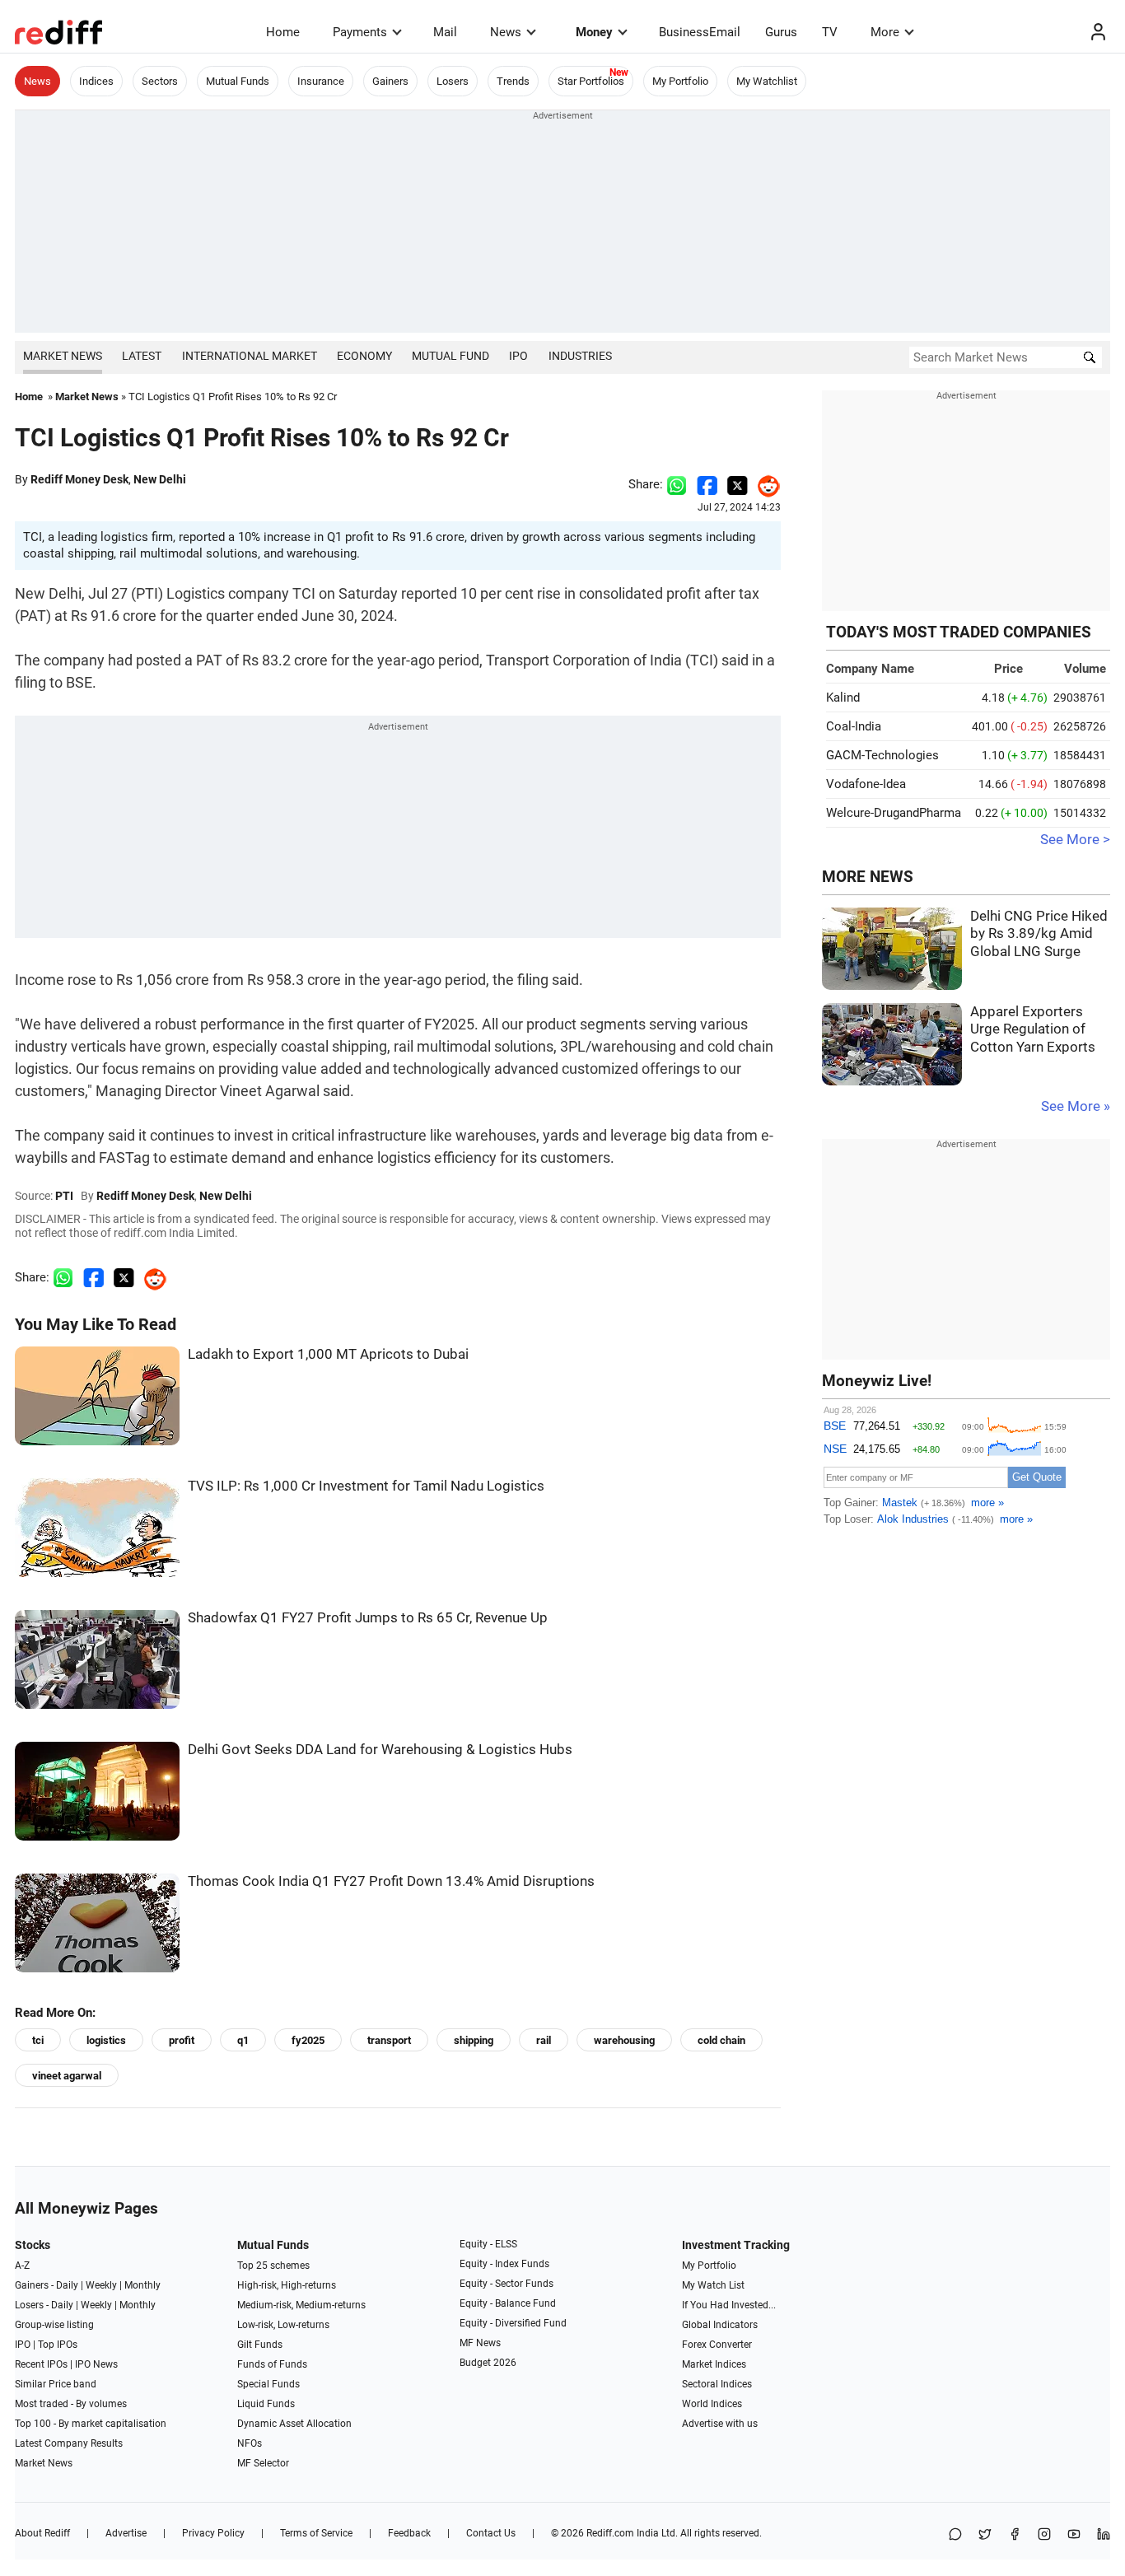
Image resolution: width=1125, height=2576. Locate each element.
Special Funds (268, 2384)
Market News (63, 356)
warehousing (624, 2040)
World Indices (712, 2404)
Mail (445, 32)
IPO (518, 356)
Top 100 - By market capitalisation (91, 2424)
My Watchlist (767, 81)
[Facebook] (1015, 2535)
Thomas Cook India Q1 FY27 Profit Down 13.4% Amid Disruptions (391, 1881)
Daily (67, 2285)
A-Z (22, 2266)
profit (182, 2040)
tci (38, 2040)
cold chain (721, 2040)
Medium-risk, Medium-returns (301, 2305)
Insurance (321, 81)
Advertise (126, 2533)
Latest (142, 356)
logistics (106, 2040)
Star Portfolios (591, 81)
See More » (1076, 1106)
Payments (360, 32)
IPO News (96, 2364)
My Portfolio (680, 81)
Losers (453, 81)
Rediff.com (610, 2533)
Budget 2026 (488, 2363)
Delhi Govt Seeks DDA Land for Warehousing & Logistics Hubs (380, 1750)
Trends (513, 81)
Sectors (160, 81)
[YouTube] (1074, 2535)
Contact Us (491, 2533)
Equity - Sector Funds (506, 2284)
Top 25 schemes (273, 2266)
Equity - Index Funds (504, 2264)
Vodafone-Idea (866, 784)
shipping (474, 2040)
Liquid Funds (266, 2404)
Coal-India (854, 726)
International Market (250, 356)
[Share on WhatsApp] (955, 2535)
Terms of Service (316, 2533)
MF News (480, 2343)
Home (283, 32)
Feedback (409, 2533)
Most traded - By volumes (71, 2404)
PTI (64, 1196)
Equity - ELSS (488, 2244)
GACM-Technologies (882, 755)
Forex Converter (717, 2345)
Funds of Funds (272, 2364)
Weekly (101, 2285)
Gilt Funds (260, 2345)
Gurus (781, 32)
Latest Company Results (69, 2443)
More (885, 32)
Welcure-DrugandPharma (894, 813)
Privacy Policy (213, 2533)
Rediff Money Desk (79, 479)
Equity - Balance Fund (508, 2303)
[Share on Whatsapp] (677, 484)
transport (389, 2040)
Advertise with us (720, 2424)
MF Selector (263, 2463)
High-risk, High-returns (287, 2285)
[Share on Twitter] (738, 484)
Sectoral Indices (717, 2384)
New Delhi (160, 479)
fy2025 (308, 2040)
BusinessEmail (700, 32)
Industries (580, 356)
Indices (96, 81)
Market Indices (714, 2364)
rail (544, 2040)
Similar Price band (56, 2384)
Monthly (142, 2285)
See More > (1075, 840)
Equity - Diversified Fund (513, 2323)
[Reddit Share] (764, 484)
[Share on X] (985, 2535)
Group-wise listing (54, 2325)
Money (594, 32)
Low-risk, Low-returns (283, 2325)
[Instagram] (1044, 2535)
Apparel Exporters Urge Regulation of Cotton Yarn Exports (1033, 1029)
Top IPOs (58, 2345)
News (506, 32)
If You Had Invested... (729, 2305)
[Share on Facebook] (707, 484)
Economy (364, 356)
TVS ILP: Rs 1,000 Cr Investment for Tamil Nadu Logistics (366, 1486)
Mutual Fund (450, 356)
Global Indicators (720, 2325)
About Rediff (42, 2533)
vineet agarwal (67, 2076)
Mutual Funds (238, 81)
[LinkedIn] (1104, 2535)
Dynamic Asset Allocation (294, 2424)
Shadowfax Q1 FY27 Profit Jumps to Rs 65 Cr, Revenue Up (368, 1618)
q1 (243, 2040)
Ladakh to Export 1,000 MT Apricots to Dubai (328, 1354)
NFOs (250, 2443)
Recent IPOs (41, 2364)
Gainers (390, 81)
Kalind (843, 698)
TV (830, 32)
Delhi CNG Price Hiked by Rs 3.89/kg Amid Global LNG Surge (1039, 934)
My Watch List (713, 2285)
